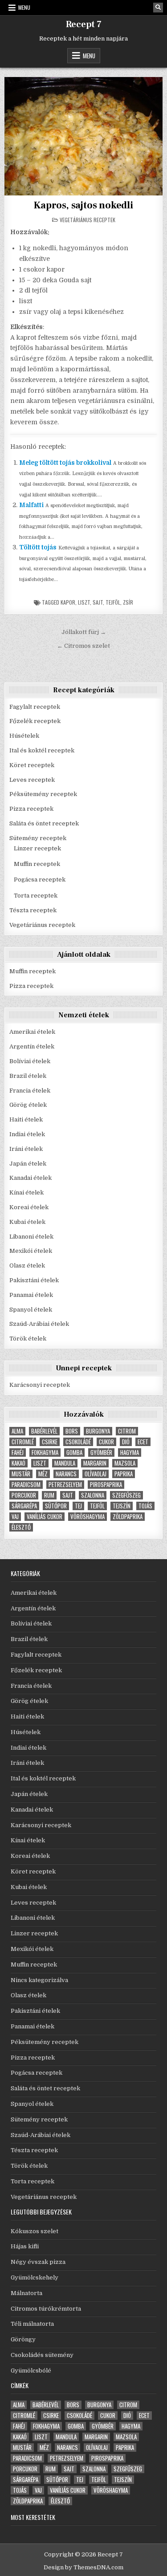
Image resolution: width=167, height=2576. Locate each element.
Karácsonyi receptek (40, 1385)
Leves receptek (32, 780)
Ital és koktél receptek (42, 750)
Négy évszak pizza (38, 2262)
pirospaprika (106, 1485)
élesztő (21, 1527)
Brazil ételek (28, 1076)
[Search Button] (158, 8)
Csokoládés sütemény (42, 2355)
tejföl (113, 602)
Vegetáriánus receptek (88, 220)
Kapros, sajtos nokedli (83, 205)
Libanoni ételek (31, 1237)
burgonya (98, 1431)
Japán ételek (28, 1164)
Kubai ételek (27, 1222)
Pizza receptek (31, 809)
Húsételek (24, 736)
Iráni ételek (26, 1149)
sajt (98, 602)
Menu (24, 7)
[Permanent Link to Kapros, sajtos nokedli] (83, 136)
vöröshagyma (88, 1517)
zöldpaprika (128, 1517)
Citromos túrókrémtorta (46, 2309)
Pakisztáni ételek (34, 1280)
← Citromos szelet (83, 646)
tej (78, 1506)
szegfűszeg (126, 1495)
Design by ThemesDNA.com (83, 2567)
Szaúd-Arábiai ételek (39, 1324)
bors (72, 1431)
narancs (66, 1474)
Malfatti (31, 505)
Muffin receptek (37, 864)
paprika (124, 1474)
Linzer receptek (37, 848)
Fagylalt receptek (35, 707)
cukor (106, 1442)
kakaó (18, 1463)
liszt (84, 602)
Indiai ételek (27, 1134)
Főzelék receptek (35, 721)
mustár (21, 1474)
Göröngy (23, 2339)
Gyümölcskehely (35, 2277)
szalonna (93, 1495)
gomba (74, 1453)
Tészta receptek (33, 910)
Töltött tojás (38, 547)
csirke (50, 1442)
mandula (65, 1463)
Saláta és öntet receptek (44, 823)
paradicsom (26, 1485)
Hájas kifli (25, 2246)
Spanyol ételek (31, 1310)
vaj (15, 1517)
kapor (68, 602)
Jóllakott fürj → (84, 632)
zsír (128, 602)
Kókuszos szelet (35, 2231)
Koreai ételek (29, 1207)
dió (126, 1442)
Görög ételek (28, 1105)
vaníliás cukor (45, 1517)
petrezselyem (65, 1485)
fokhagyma (45, 1453)
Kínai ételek (26, 1193)
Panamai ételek (31, 1295)
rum (49, 1495)
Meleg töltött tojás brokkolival (65, 463)
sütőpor (56, 1506)
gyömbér (101, 1453)
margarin (95, 1463)
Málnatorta (26, 2293)
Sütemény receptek (38, 838)
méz (43, 1474)
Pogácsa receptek (40, 880)
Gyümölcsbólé (31, 2371)
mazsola (125, 1463)
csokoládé (78, 1442)
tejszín (122, 1506)
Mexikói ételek (31, 1251)
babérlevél (44, 1431)
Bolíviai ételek (30, 1061)
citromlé (23, 1442)
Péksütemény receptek (43, 794)
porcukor (24, 1495)
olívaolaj (96, 1474)
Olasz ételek (27, 1266)
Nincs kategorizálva (39, 1980)
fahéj (18, 1453)
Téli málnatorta (32, 2324)
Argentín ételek (32, 1046)
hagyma (130, 1453)
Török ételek (28, 1339)
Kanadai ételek (31, 1178)
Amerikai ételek (32, 1032)
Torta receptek (36, 896)
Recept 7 (84, 24)
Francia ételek (30, 1091)
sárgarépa (24, 1506)
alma (17, 1431)
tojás (145, 1506)
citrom (127, 1431)
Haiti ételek (26, 1119)
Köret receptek (32, 765)
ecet (143, 1442)
